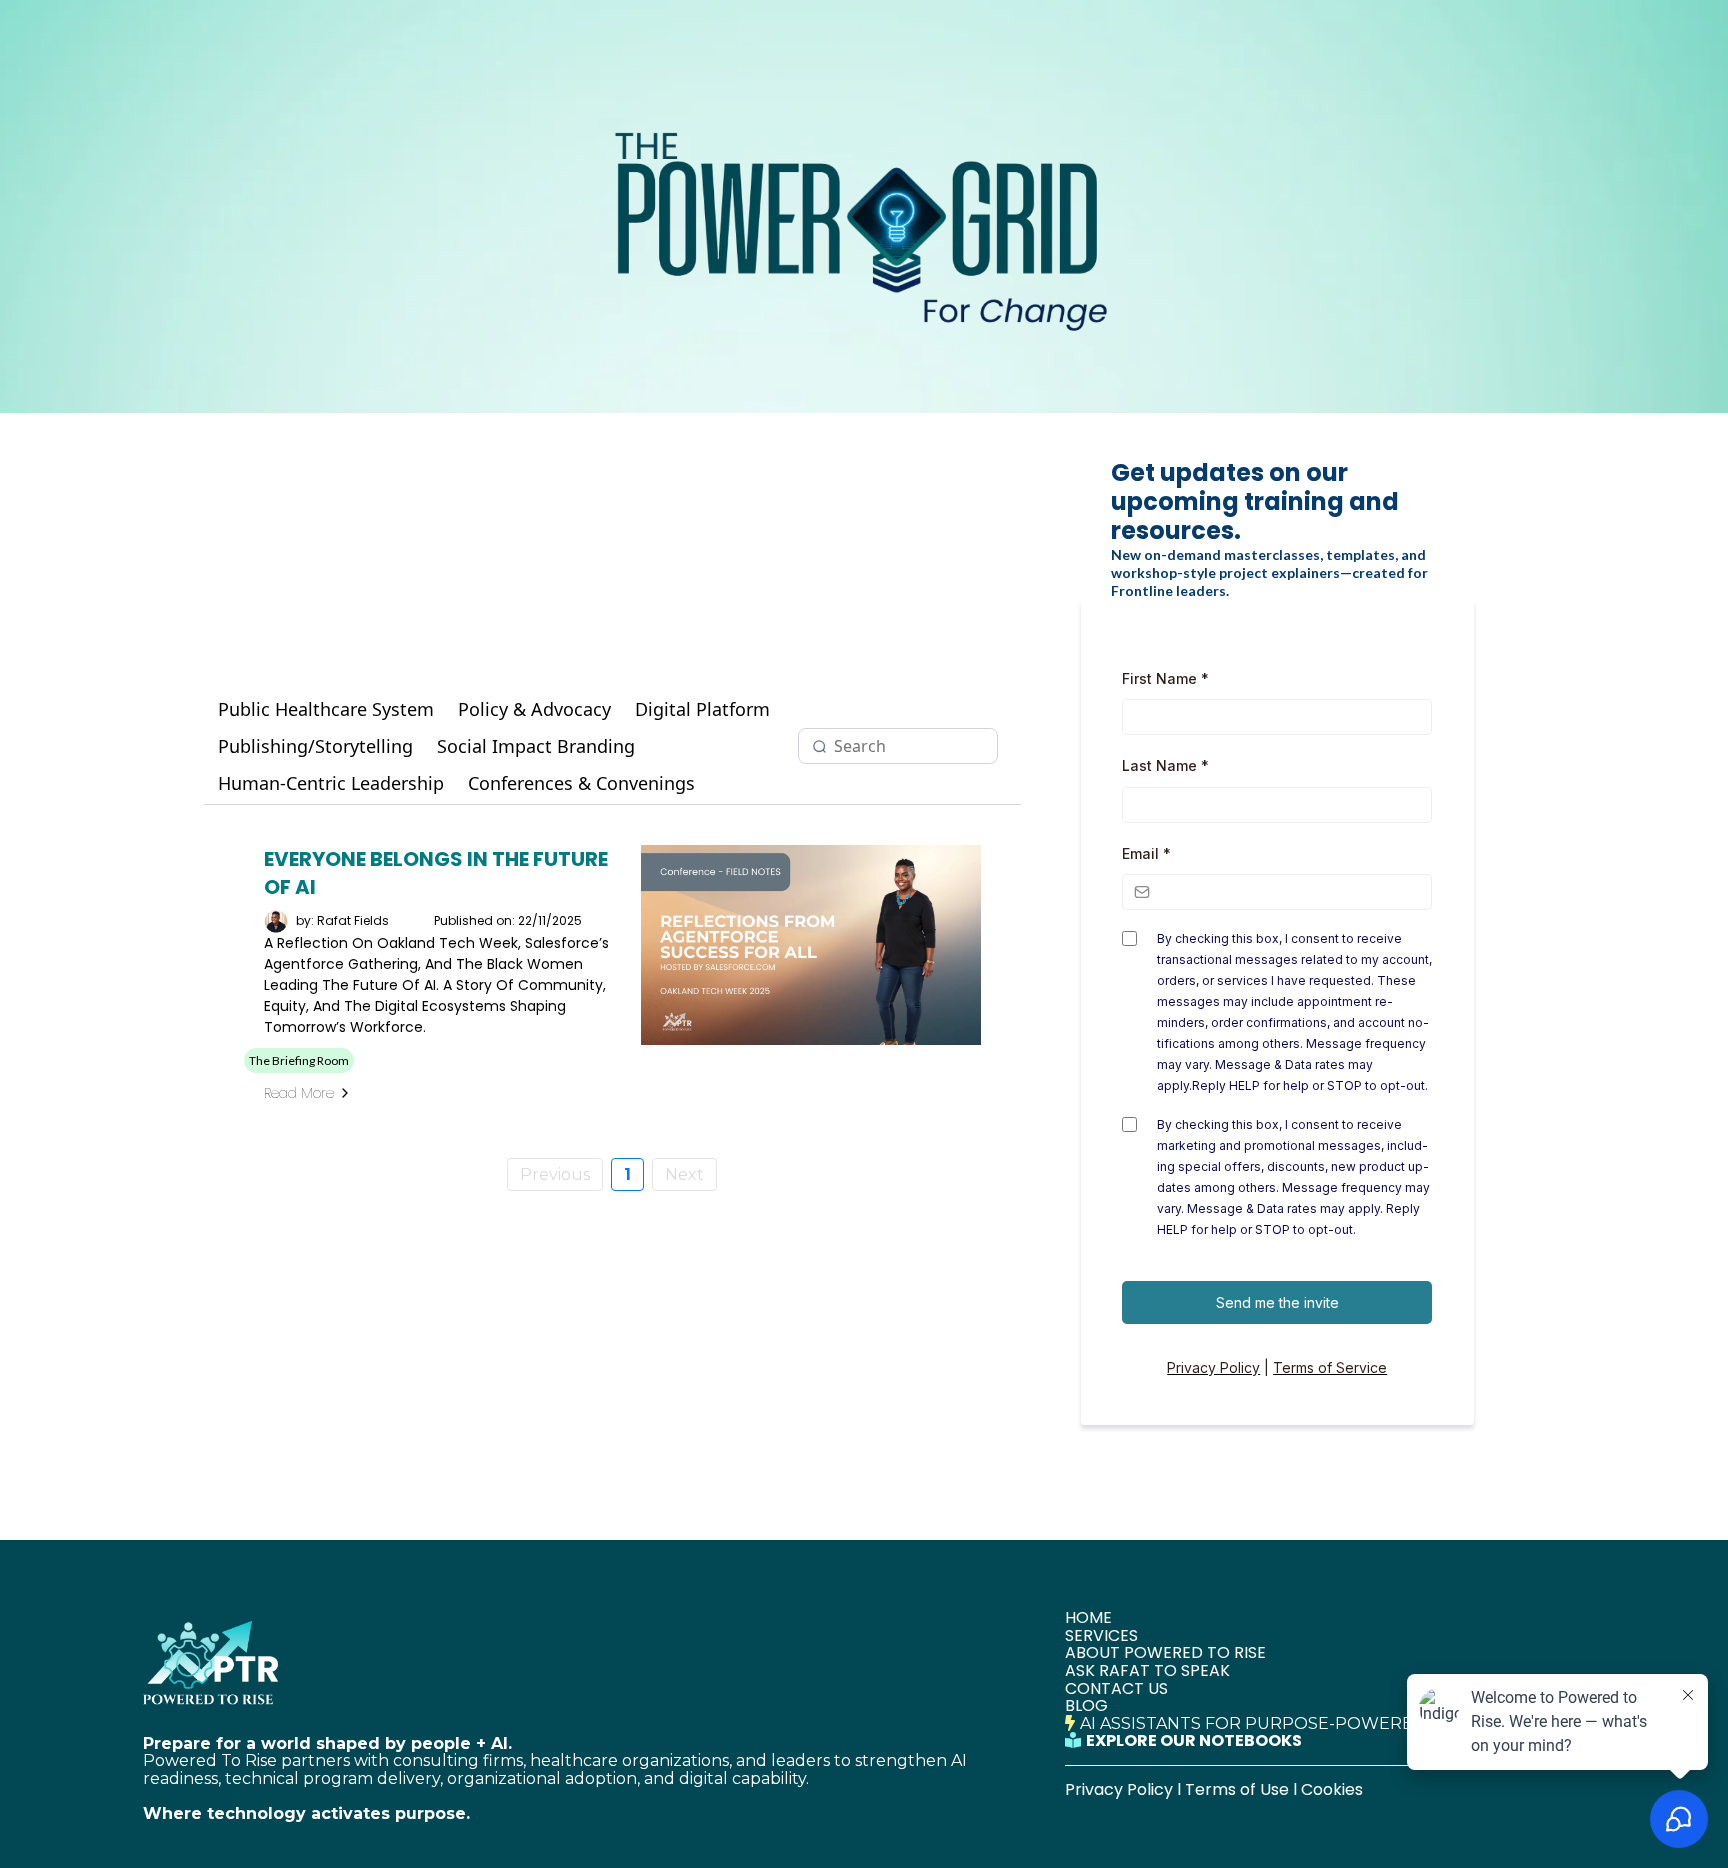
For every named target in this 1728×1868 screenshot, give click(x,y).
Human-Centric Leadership (331, 783)
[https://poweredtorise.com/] (589, 1660)
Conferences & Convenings (581, 783)
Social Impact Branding (536, 746)
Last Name (1165, 765)
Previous (555, 1174)
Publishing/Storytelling (315, 746)
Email (1146, 853)
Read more (299, 1093)
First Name (1165, 678)
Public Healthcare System (326, 709)
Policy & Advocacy (534, 709)
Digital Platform (702, 709)
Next (684, 1174)
